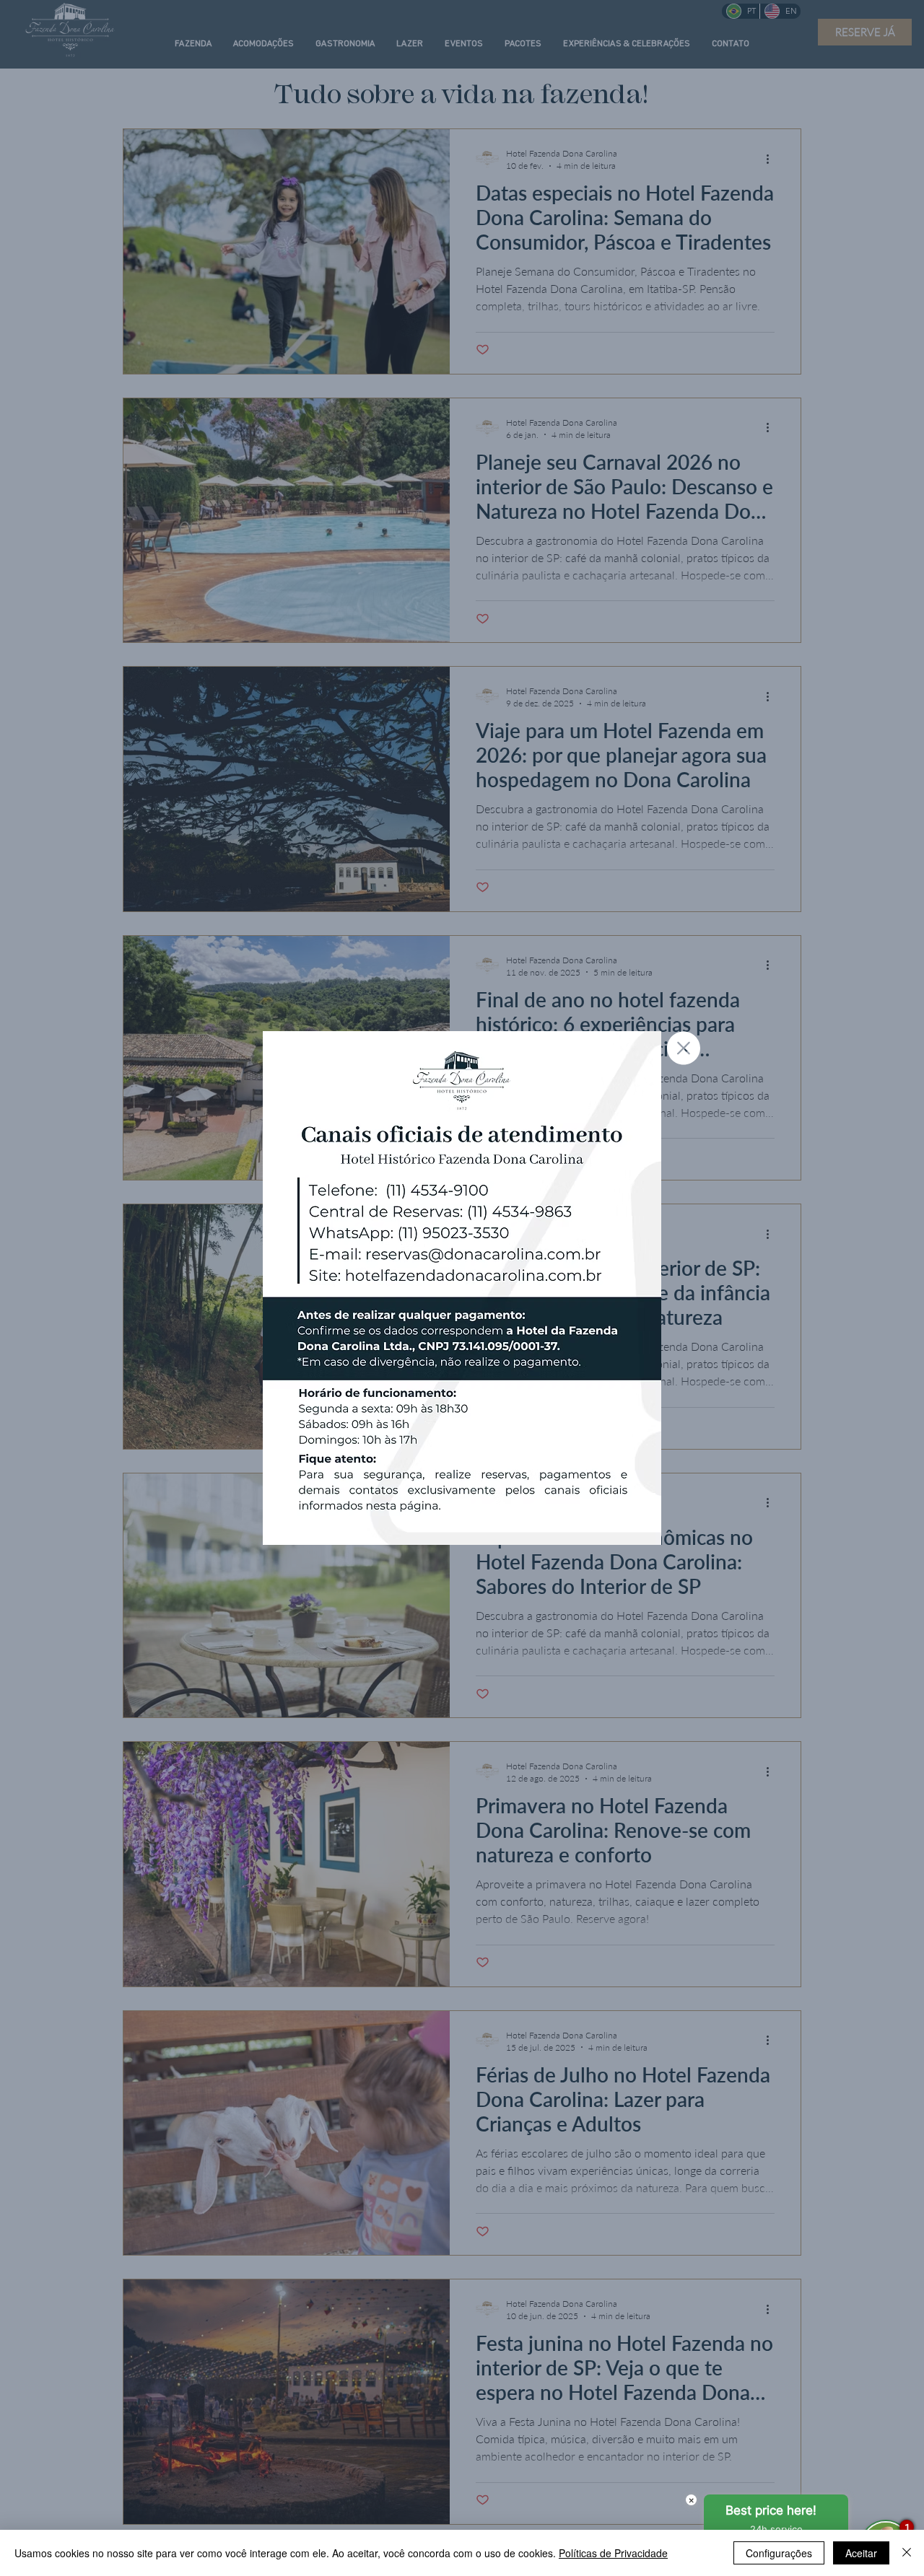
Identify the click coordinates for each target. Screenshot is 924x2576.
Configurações (779, 2553)
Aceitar (861, 2553)
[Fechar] (907, 2553)
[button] (684, 1048)
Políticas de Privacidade (613, 2553)
